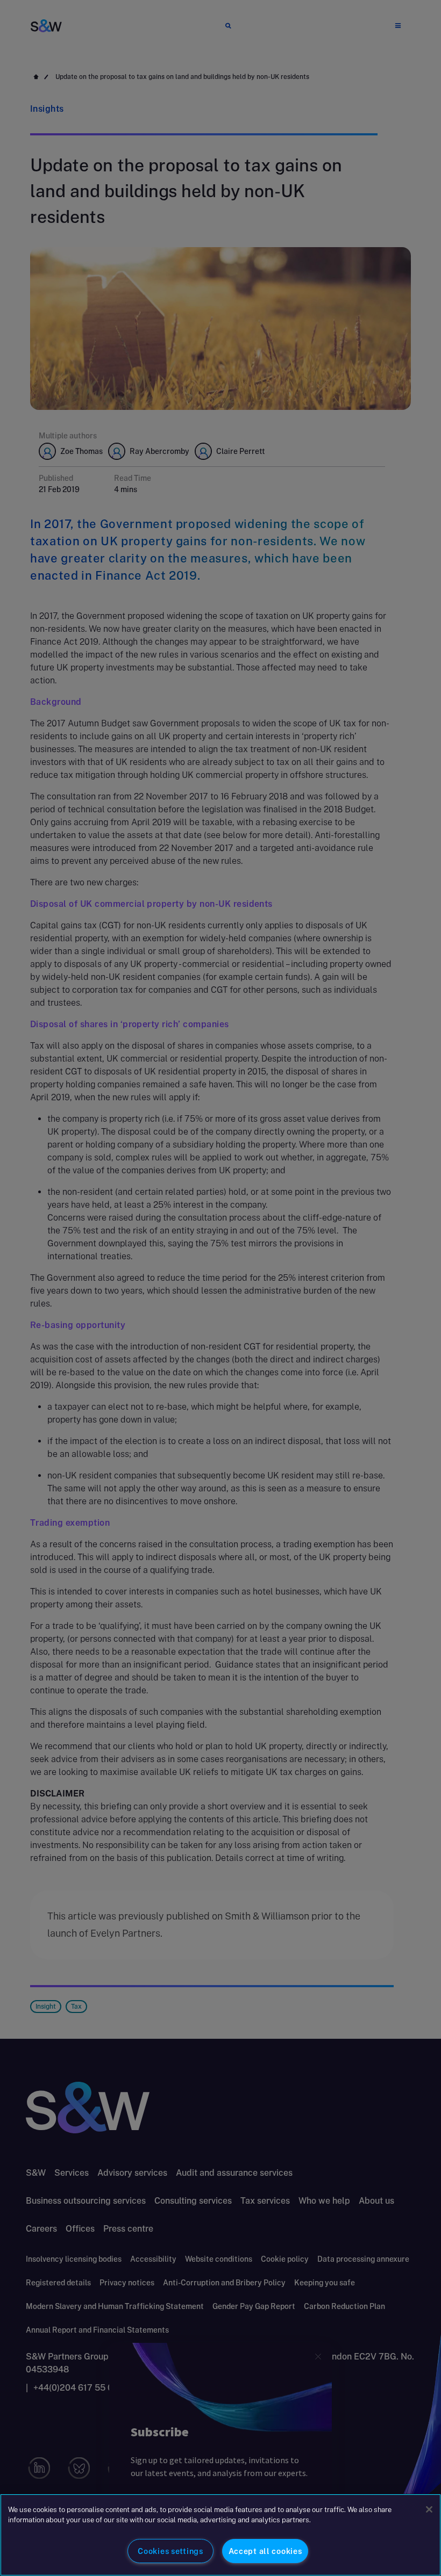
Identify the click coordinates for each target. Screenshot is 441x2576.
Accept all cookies (265, 2551)
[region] (220, 2535)
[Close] (429, 2509)
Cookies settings (170, 2551)
